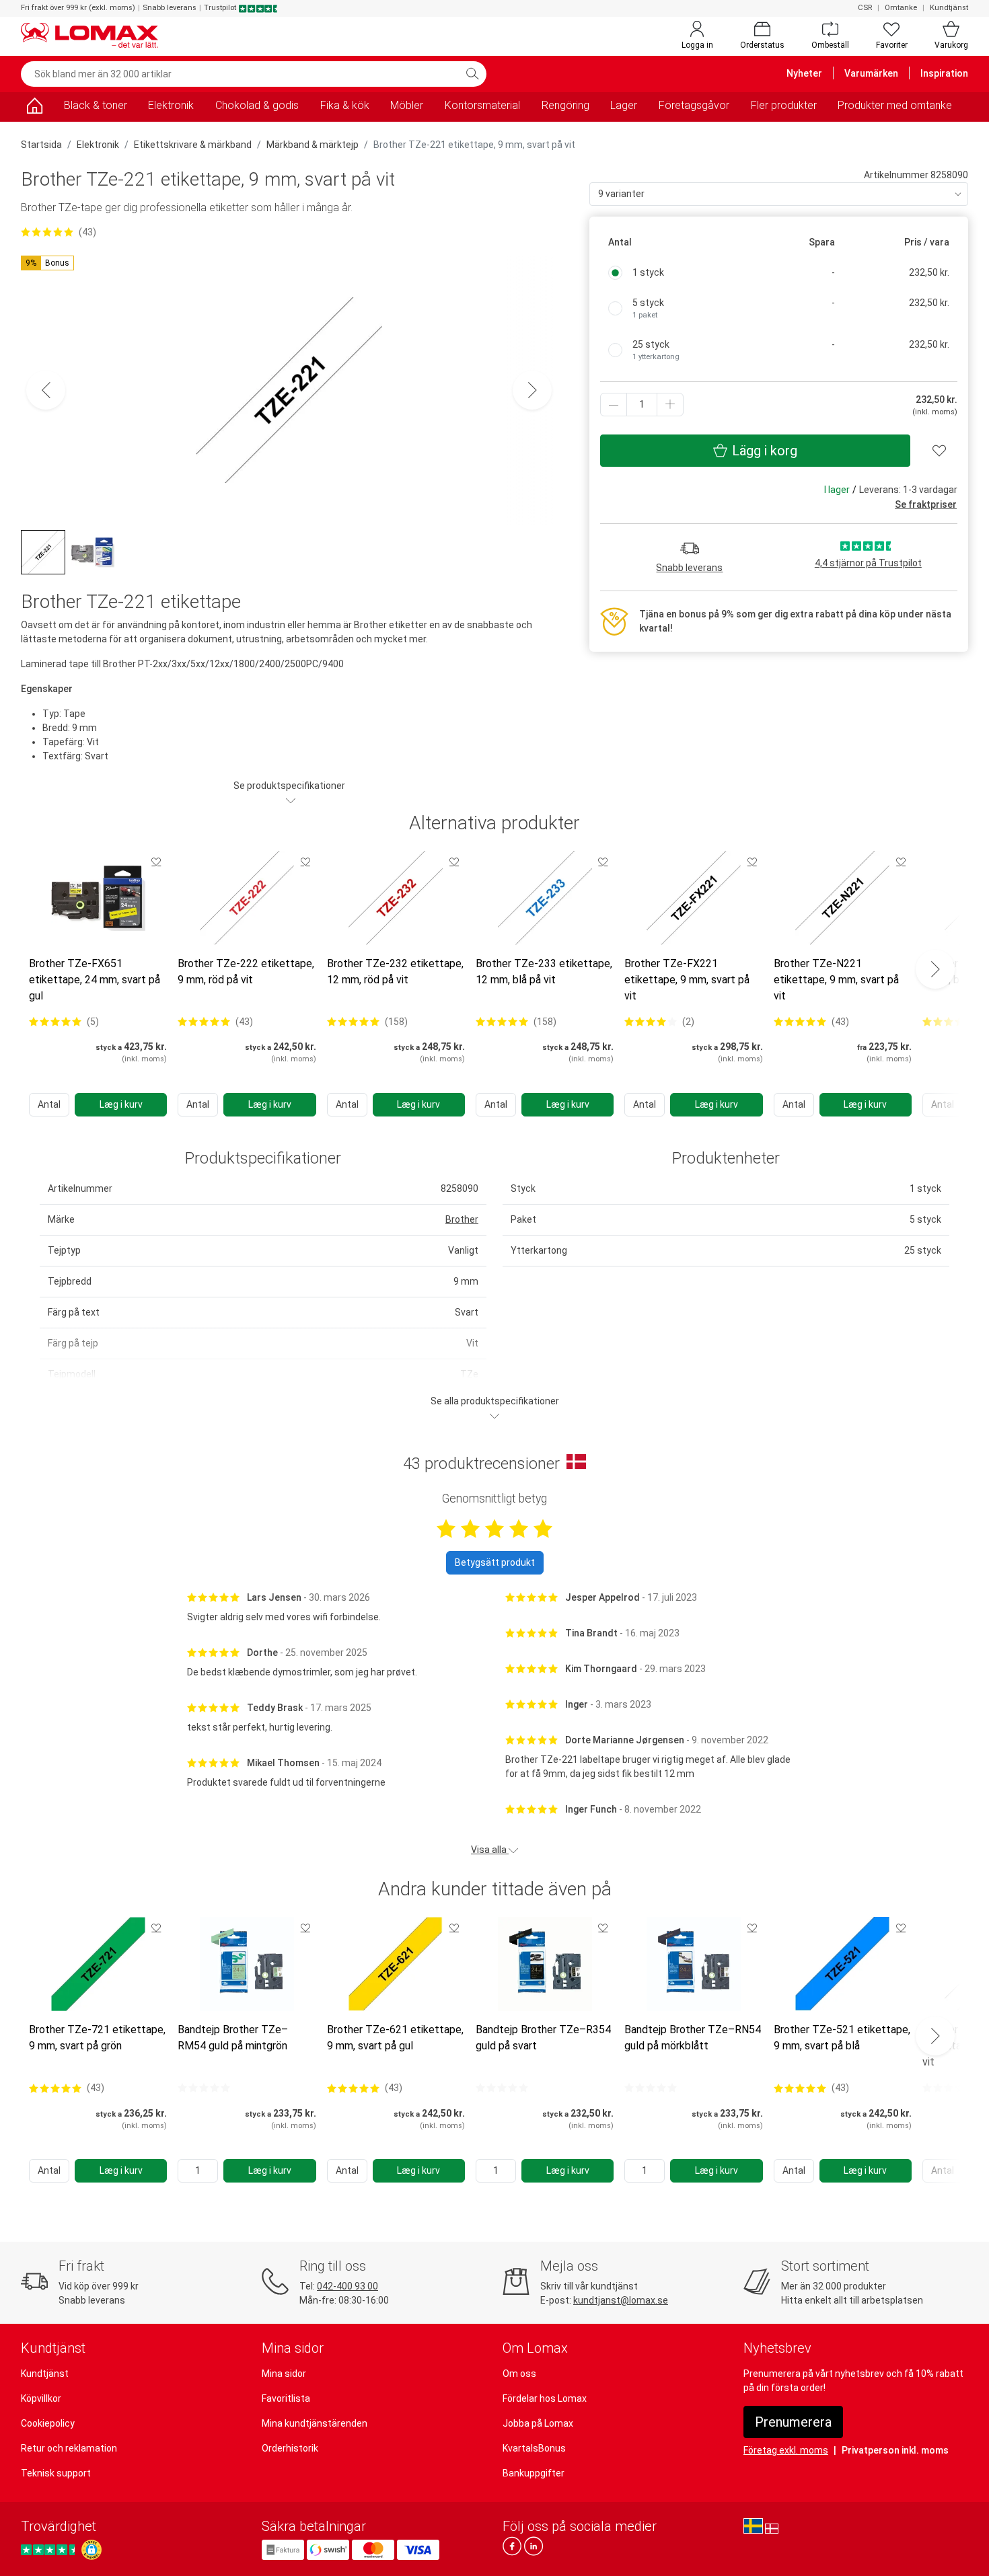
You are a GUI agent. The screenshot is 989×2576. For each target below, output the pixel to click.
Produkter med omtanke (895, 105)
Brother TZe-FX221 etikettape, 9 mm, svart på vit (687, 980)
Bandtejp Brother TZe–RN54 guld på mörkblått (693, 2038)
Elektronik (171, 105)
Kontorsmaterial (482, 105)
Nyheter (804, 73)
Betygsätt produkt (495, 1562)
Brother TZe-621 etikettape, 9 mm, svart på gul (395, 2038)
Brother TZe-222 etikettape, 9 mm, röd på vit (246, 972)
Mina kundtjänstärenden (315, 2423)
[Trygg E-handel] (91, 2550)
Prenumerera (793, 2422)
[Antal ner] (614, 405)
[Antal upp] (670, 405)
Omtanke (901, 8)
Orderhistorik (290, 2448)
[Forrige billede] (46, 390)
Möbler (407, 105)
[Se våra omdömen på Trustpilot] (50, 2549)
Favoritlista (286, 2398)
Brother (462, 1219)
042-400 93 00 (347, 2286)
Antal (49, 1104)
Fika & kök (345, 105)
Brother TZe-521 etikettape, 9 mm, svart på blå (842, 2038)
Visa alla (490, 1850)
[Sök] (472, 74)
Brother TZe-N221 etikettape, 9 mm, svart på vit (836, 980)
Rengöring (565, 105)
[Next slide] (935, 969)
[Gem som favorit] (156, 862)
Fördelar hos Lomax (545, 2398)
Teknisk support (56, 2473)
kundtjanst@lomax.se (621, 2300)
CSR (865, 8)
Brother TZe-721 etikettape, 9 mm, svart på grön (97, 2038)
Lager (624, 105)
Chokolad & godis (257, 105)
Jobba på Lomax (538, 2423)
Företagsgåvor (694, 105)
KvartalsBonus (534, 2448)
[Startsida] (34, 108)
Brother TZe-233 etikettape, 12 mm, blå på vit (544, 972)
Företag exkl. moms (786, 2450)
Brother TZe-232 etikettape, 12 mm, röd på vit (395, 972)
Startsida (41, 145)
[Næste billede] (532, 390)
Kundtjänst (949, 8)
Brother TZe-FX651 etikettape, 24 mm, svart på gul (95, 980)
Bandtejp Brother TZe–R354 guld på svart (543, 2038)
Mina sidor (284, 2374)
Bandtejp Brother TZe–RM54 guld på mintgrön (233, 2038)
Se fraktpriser (926, 504)
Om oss (519, 2374)
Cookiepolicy (48, 2423)
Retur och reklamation (69, 2448)
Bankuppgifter (534, 2473)
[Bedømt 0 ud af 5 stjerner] (204, 2088)
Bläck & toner (96, 105)
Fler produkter (784, 105)
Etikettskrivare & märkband (193, 145)
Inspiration (944, 73)
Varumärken (871, 73)
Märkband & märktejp (313, 145)
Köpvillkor (41, 2398)
